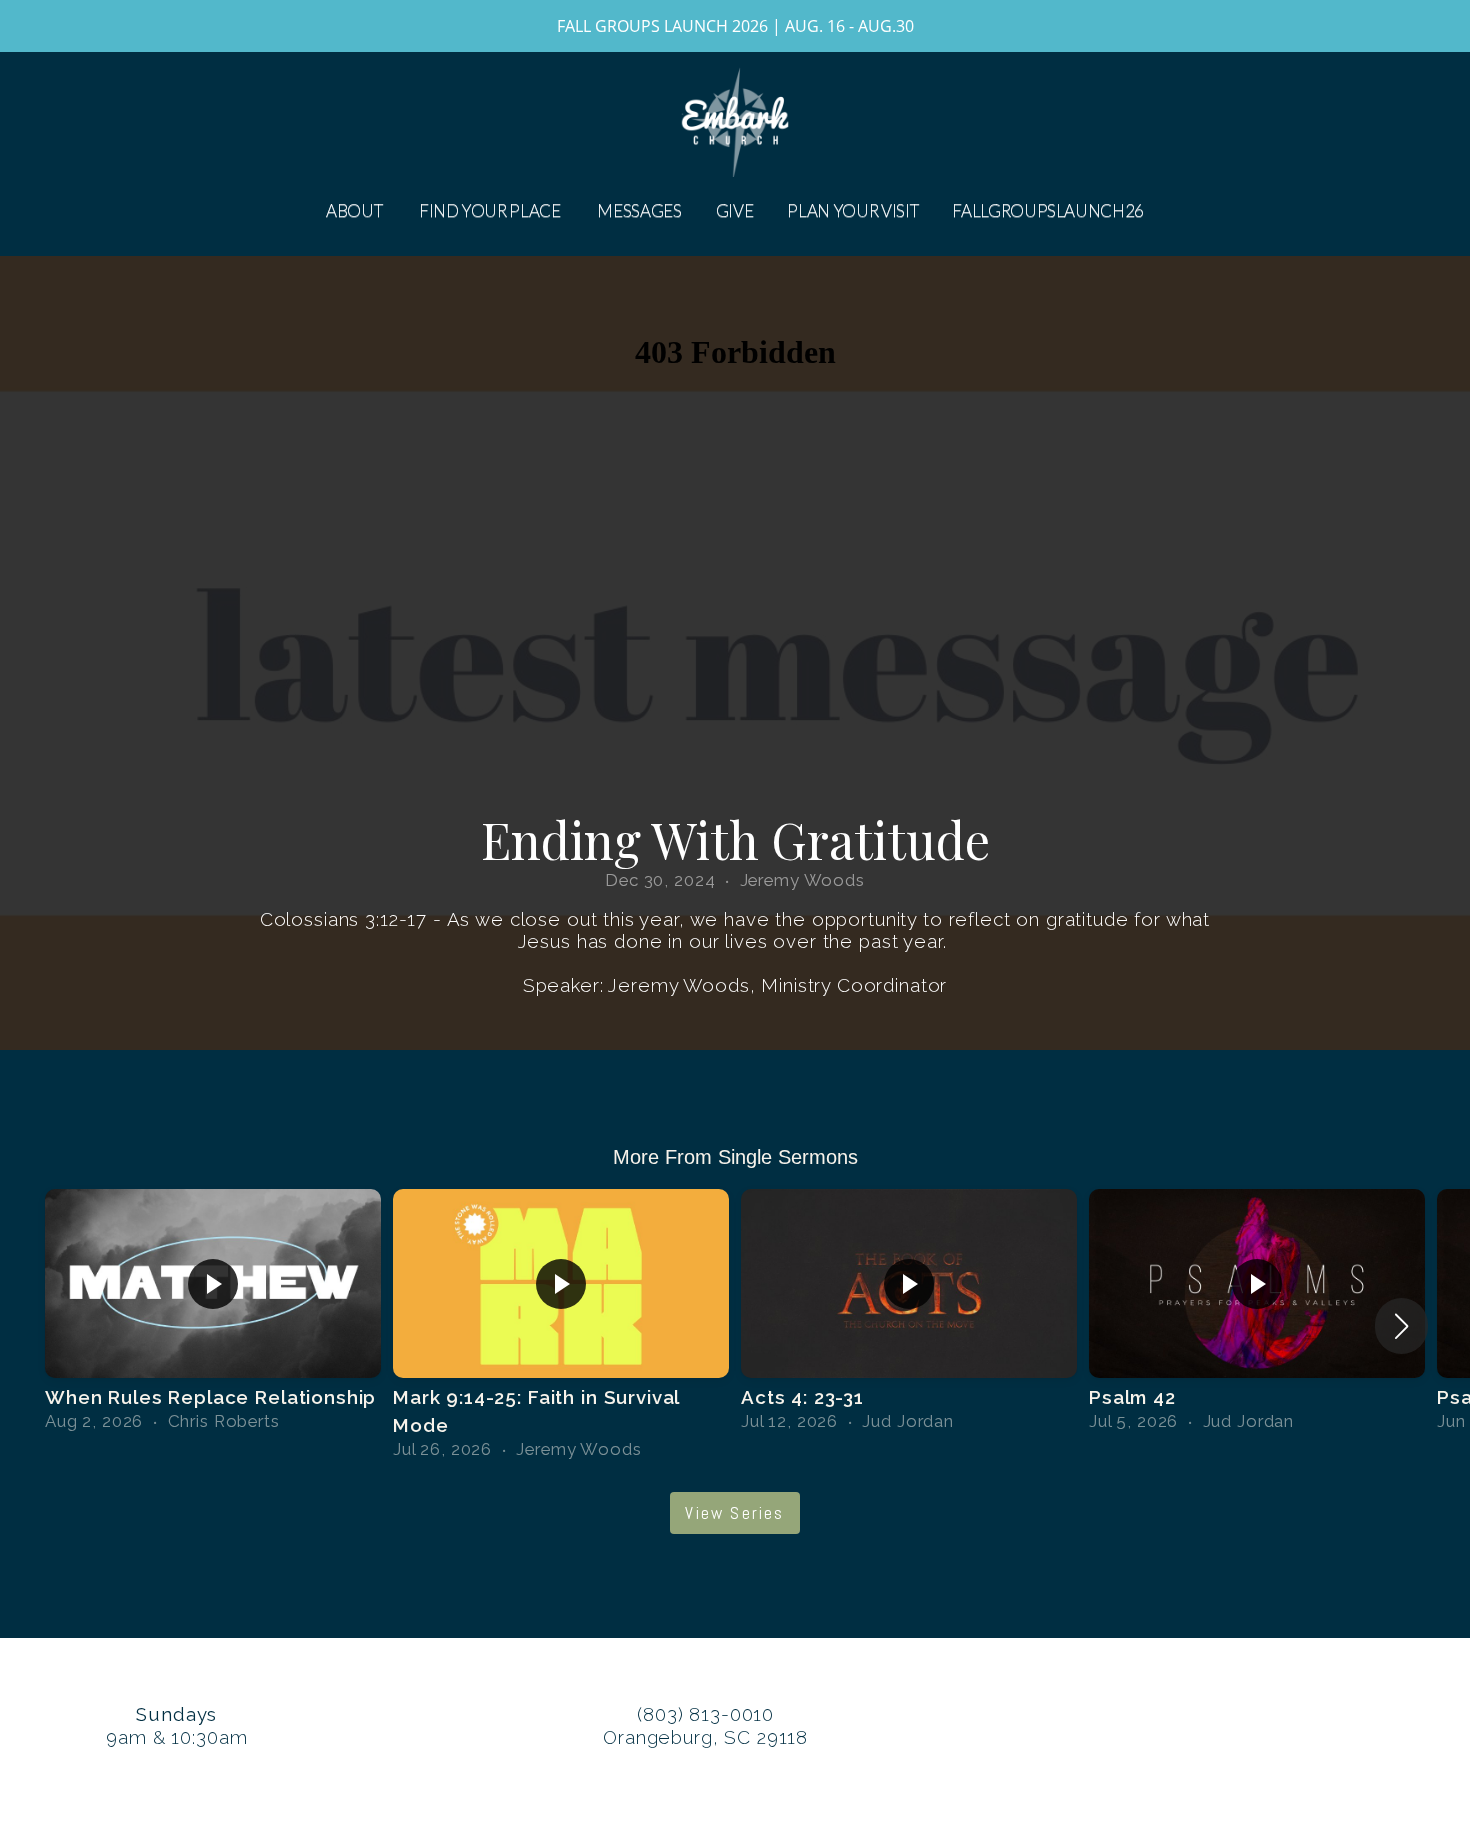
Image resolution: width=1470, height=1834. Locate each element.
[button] (1401, 1326)
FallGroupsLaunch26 (1048, 210)
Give (735, 210)
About (355, 210)
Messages (639, 210)
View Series (734, 1513)
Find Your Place (491, 210)
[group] (213, 1311)
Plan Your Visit (852, 210)
